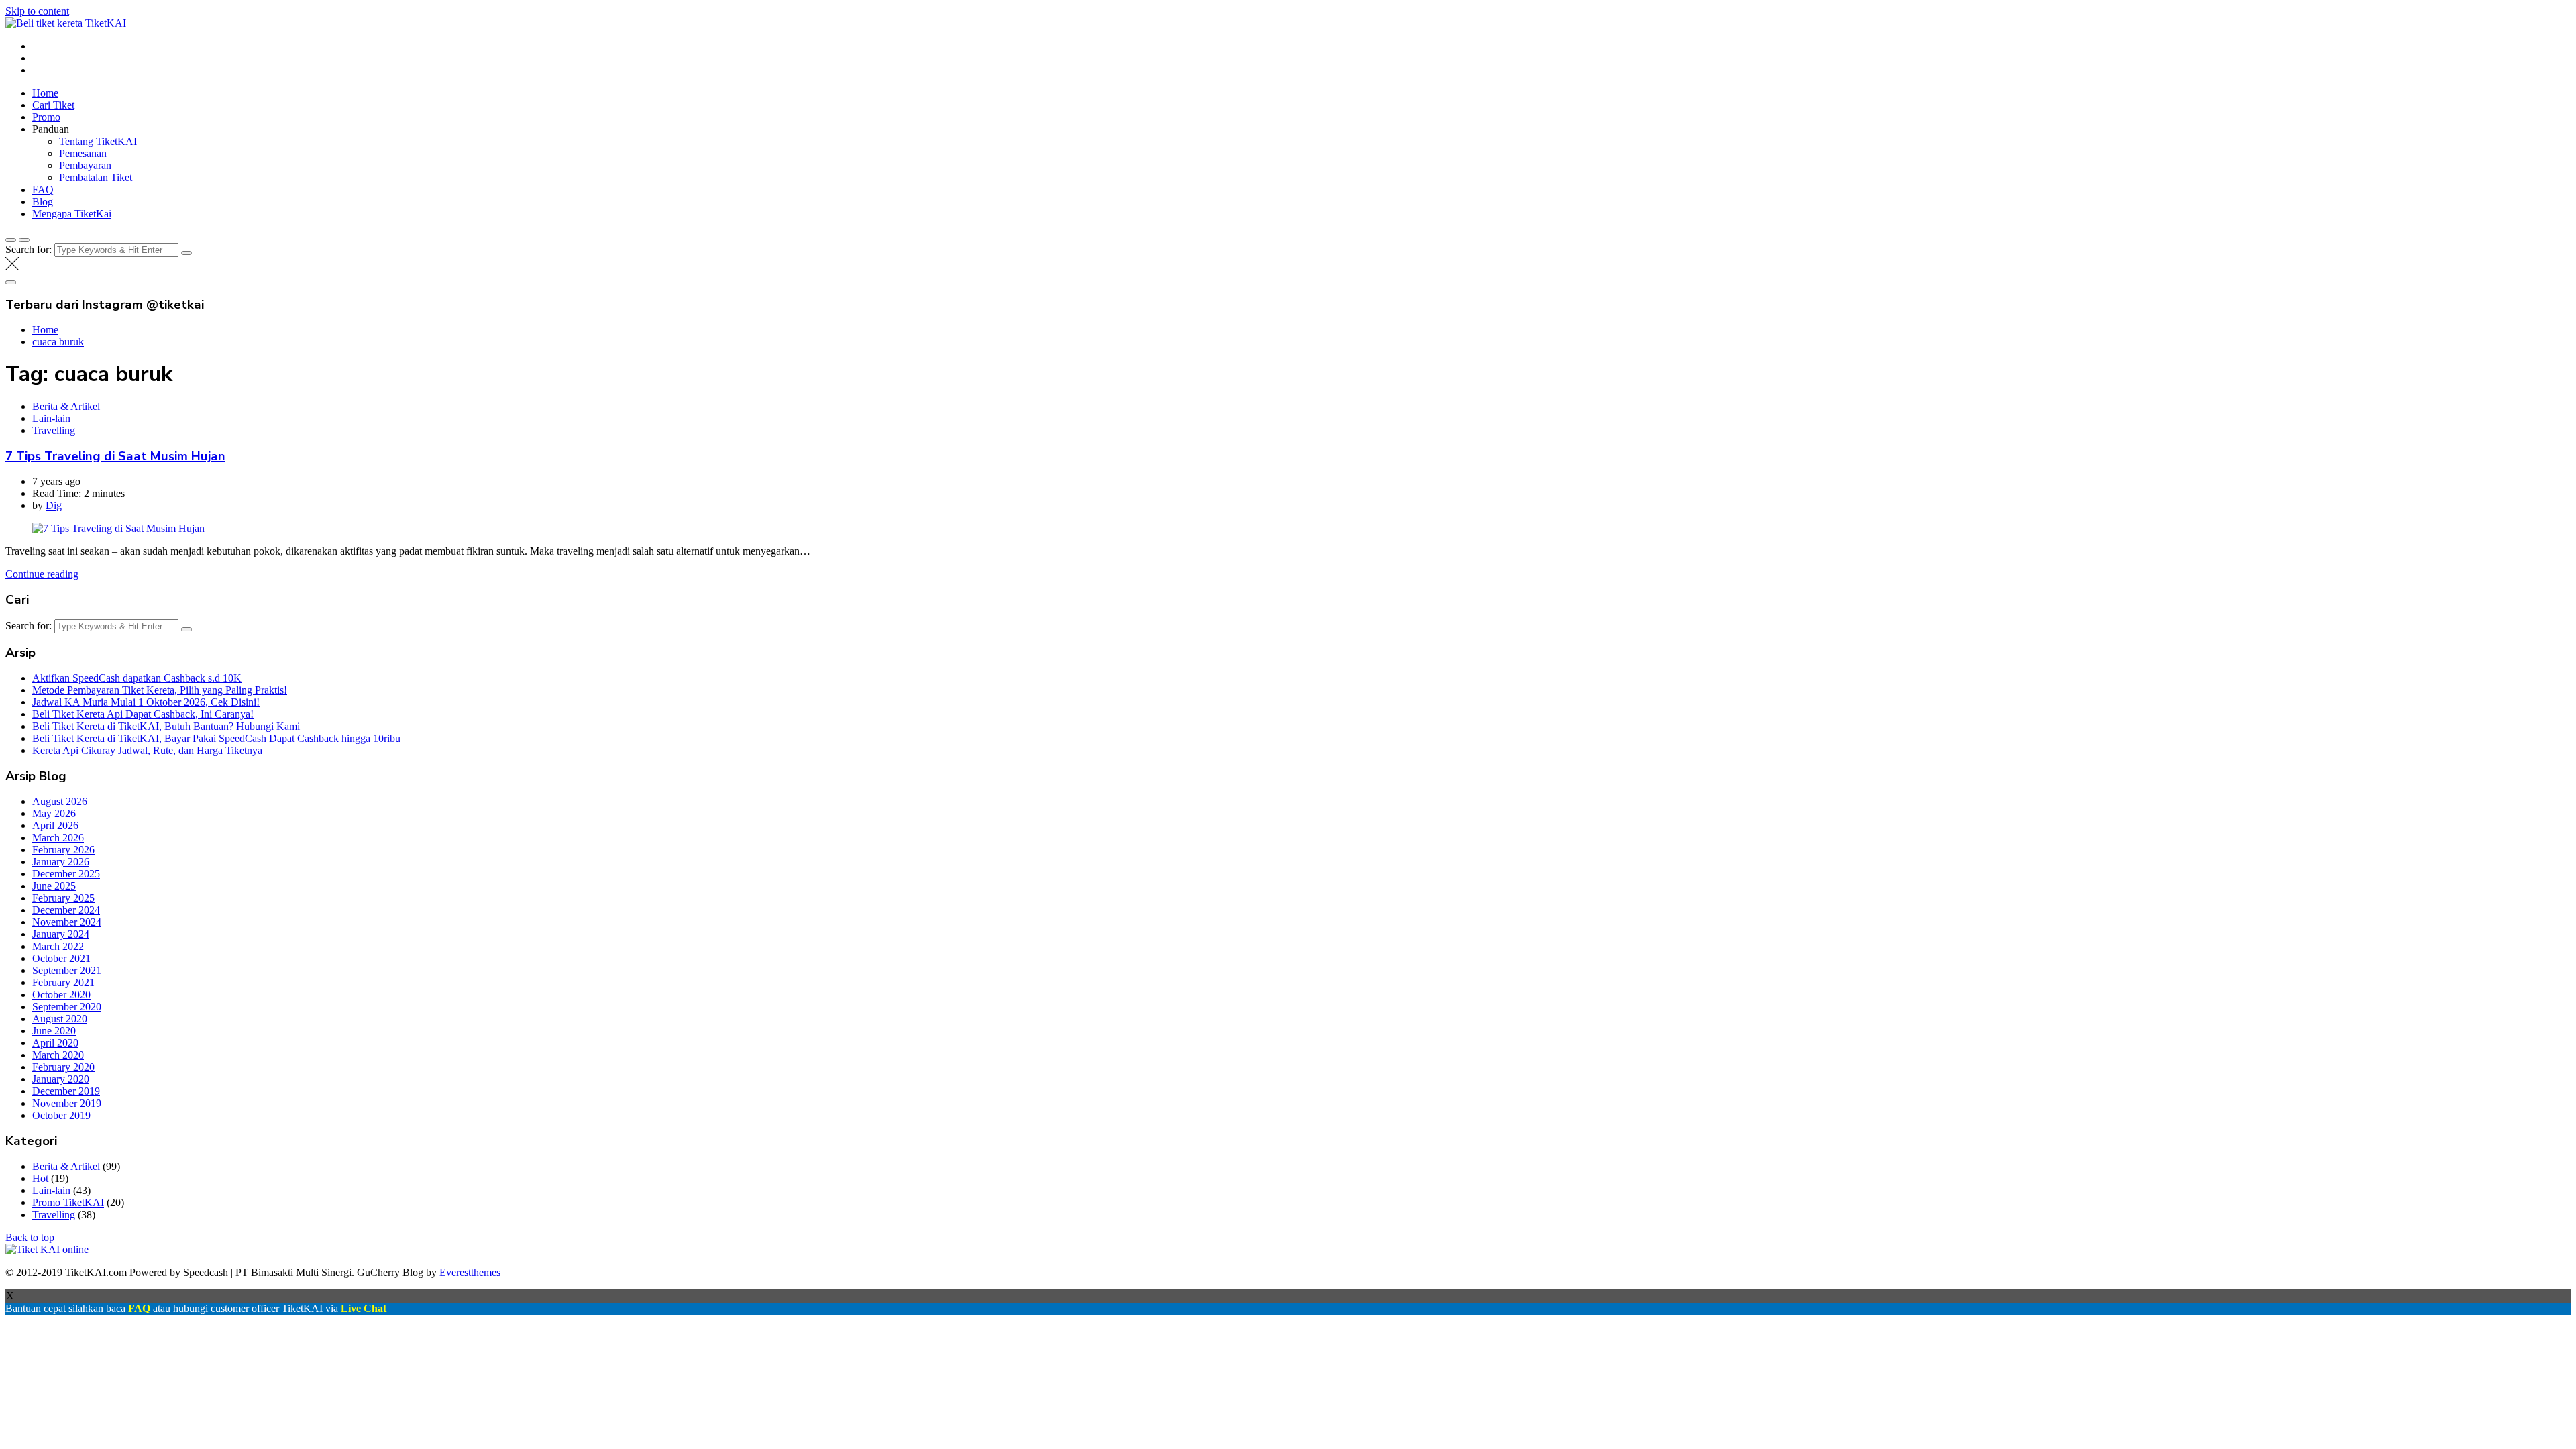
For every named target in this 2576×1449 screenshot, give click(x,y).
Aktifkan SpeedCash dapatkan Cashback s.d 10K (137, 678)
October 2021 (61, 958)
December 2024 (66, 910)
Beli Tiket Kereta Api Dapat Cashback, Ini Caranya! (143, 714)
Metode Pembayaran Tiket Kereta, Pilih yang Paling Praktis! (160, 690)
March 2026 (58, 838)
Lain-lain (51, 418)
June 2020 (54, 1031)
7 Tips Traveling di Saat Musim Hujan (115, 456)
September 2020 (67, 1007)
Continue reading (42, 574)
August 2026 (60, 801)
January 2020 (61, 1079)
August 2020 (60, 1019)
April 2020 (55, 1043)
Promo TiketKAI (68, 1202)
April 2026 (55, 825)
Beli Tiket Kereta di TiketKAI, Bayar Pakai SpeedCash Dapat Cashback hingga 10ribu (216, 738)
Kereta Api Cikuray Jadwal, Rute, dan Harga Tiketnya (147, 750)
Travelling (54, 430)
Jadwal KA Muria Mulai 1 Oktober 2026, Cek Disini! (146, 702)
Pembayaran (85, 165)
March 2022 (58, 946)
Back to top (30, 1237)
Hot (40, 1178)
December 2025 (66, 874)
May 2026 (54, 813)
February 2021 (63, 982)
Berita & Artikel (66, 406)
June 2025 (54, 886)
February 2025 (63, 898)
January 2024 (61, 934)
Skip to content (37, 11)
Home (45, 93)
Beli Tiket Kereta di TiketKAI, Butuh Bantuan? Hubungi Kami (166, 726)
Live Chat (364, 1308)
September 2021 (67, 970)
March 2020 (58, 1055)
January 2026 (61, 862)
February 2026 (63, 850)
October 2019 (61, 1115)
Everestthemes (470, 1272)
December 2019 (66, 1091)
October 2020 (61, 995)
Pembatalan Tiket (96, 177)
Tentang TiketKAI (98, 141)
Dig (54, 505)
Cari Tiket (53, 105)
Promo (46, 117)
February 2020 (63, 1067)
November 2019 (67, 1103)
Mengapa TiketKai (72, 214)
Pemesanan (83, 153)
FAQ (43, 190)
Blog (43, 202)
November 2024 (67, 922)
